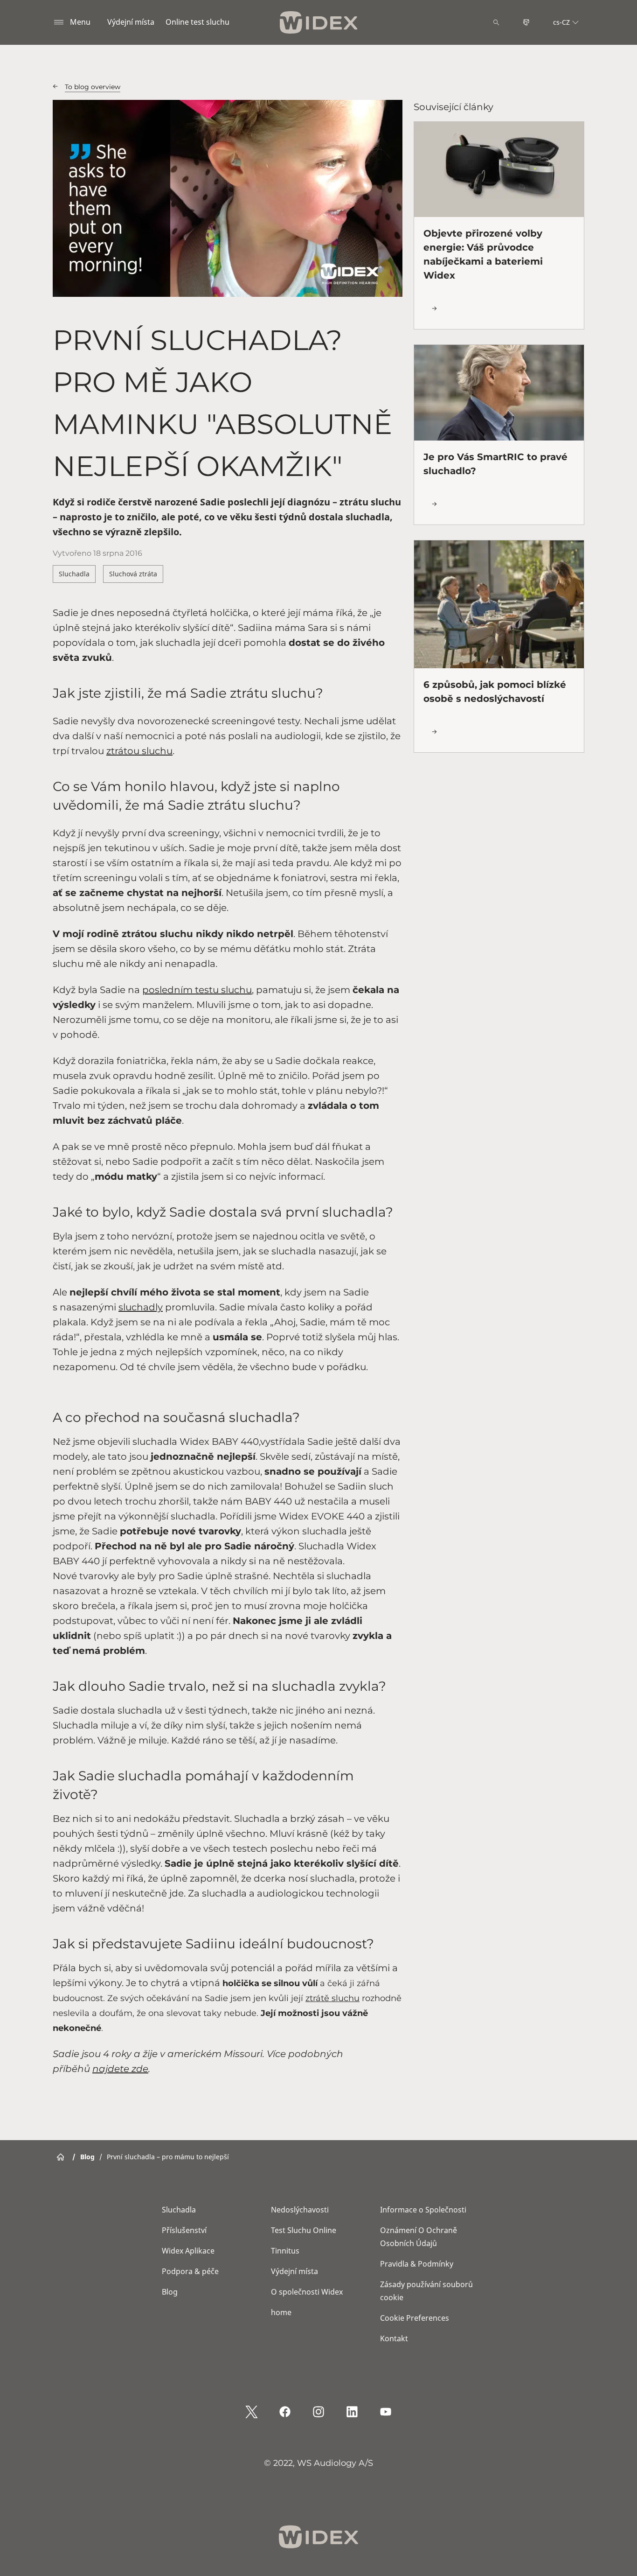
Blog (170, 2292)
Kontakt (394, 2338)
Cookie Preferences (415, 2318)
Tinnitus (285, 2251)
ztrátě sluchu (332, 1998)
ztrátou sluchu (139, 751)
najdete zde (120, 2069)
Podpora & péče (190, 2271)
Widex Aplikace (188, 2251)
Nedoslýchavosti (300, 2210)
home (281, 2312)
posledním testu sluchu (197, 990)
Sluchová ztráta (133, 574)
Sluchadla (74, 574)
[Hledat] (496, 22)
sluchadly (141, 1307)
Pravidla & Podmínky (417, 2264)
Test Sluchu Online (304, 2230)
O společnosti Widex (307, 2292)
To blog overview (93, 87)
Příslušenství (184, 2230)
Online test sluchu (197, 22)
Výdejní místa (131, 22)
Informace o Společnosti (423, 2210)
